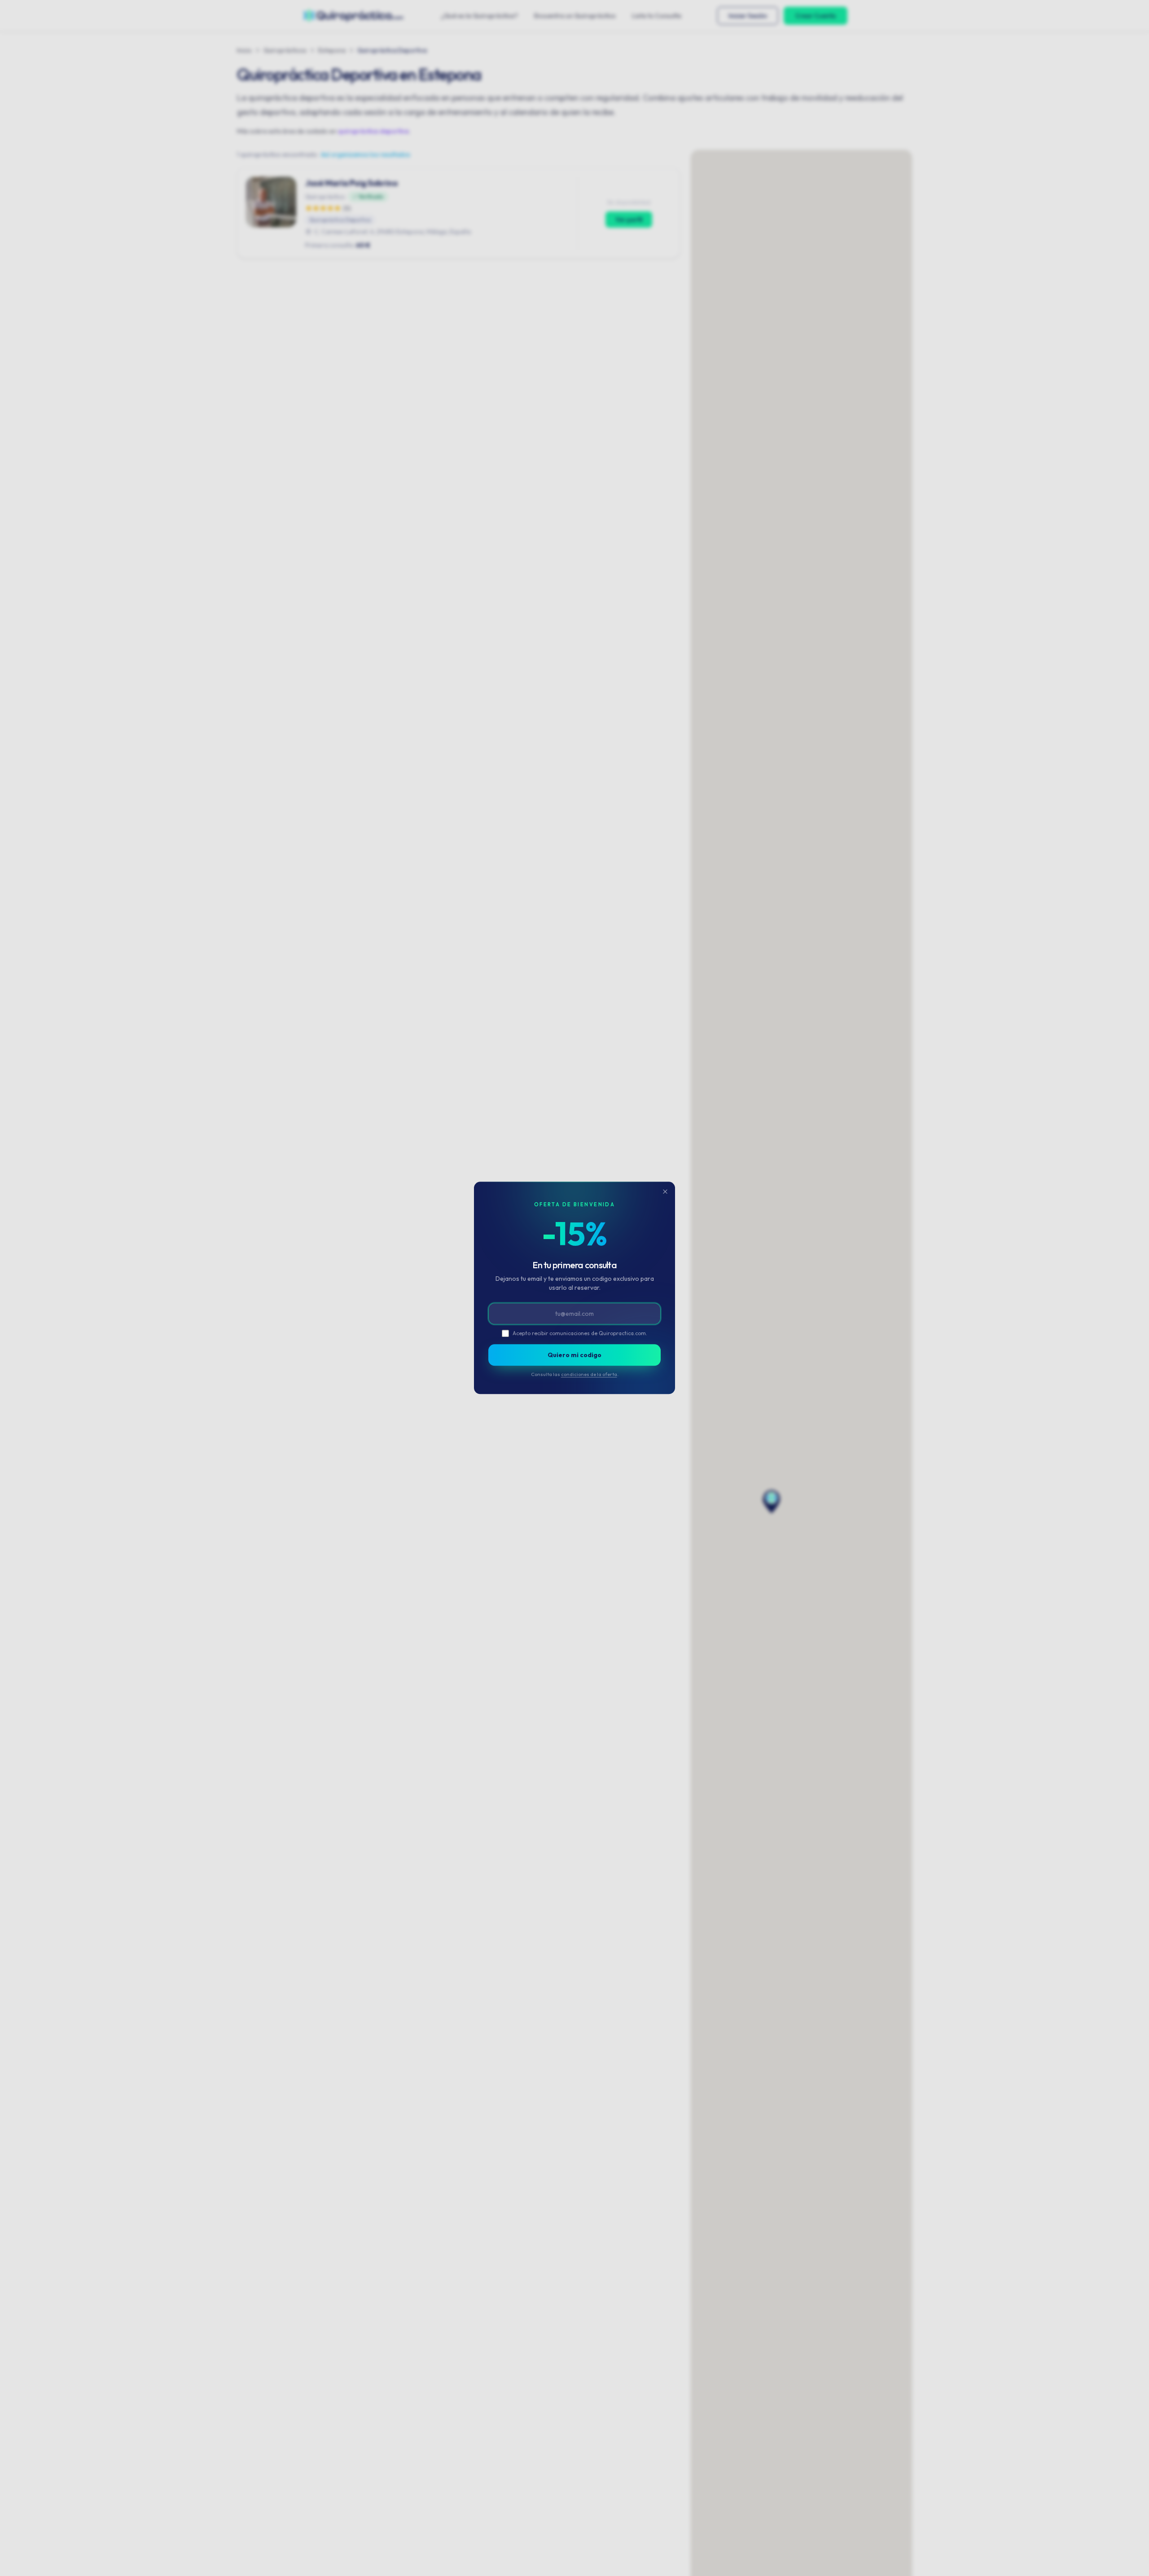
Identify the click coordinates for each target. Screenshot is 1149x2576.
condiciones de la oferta (589, 1374)
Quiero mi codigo (574, 1355)
